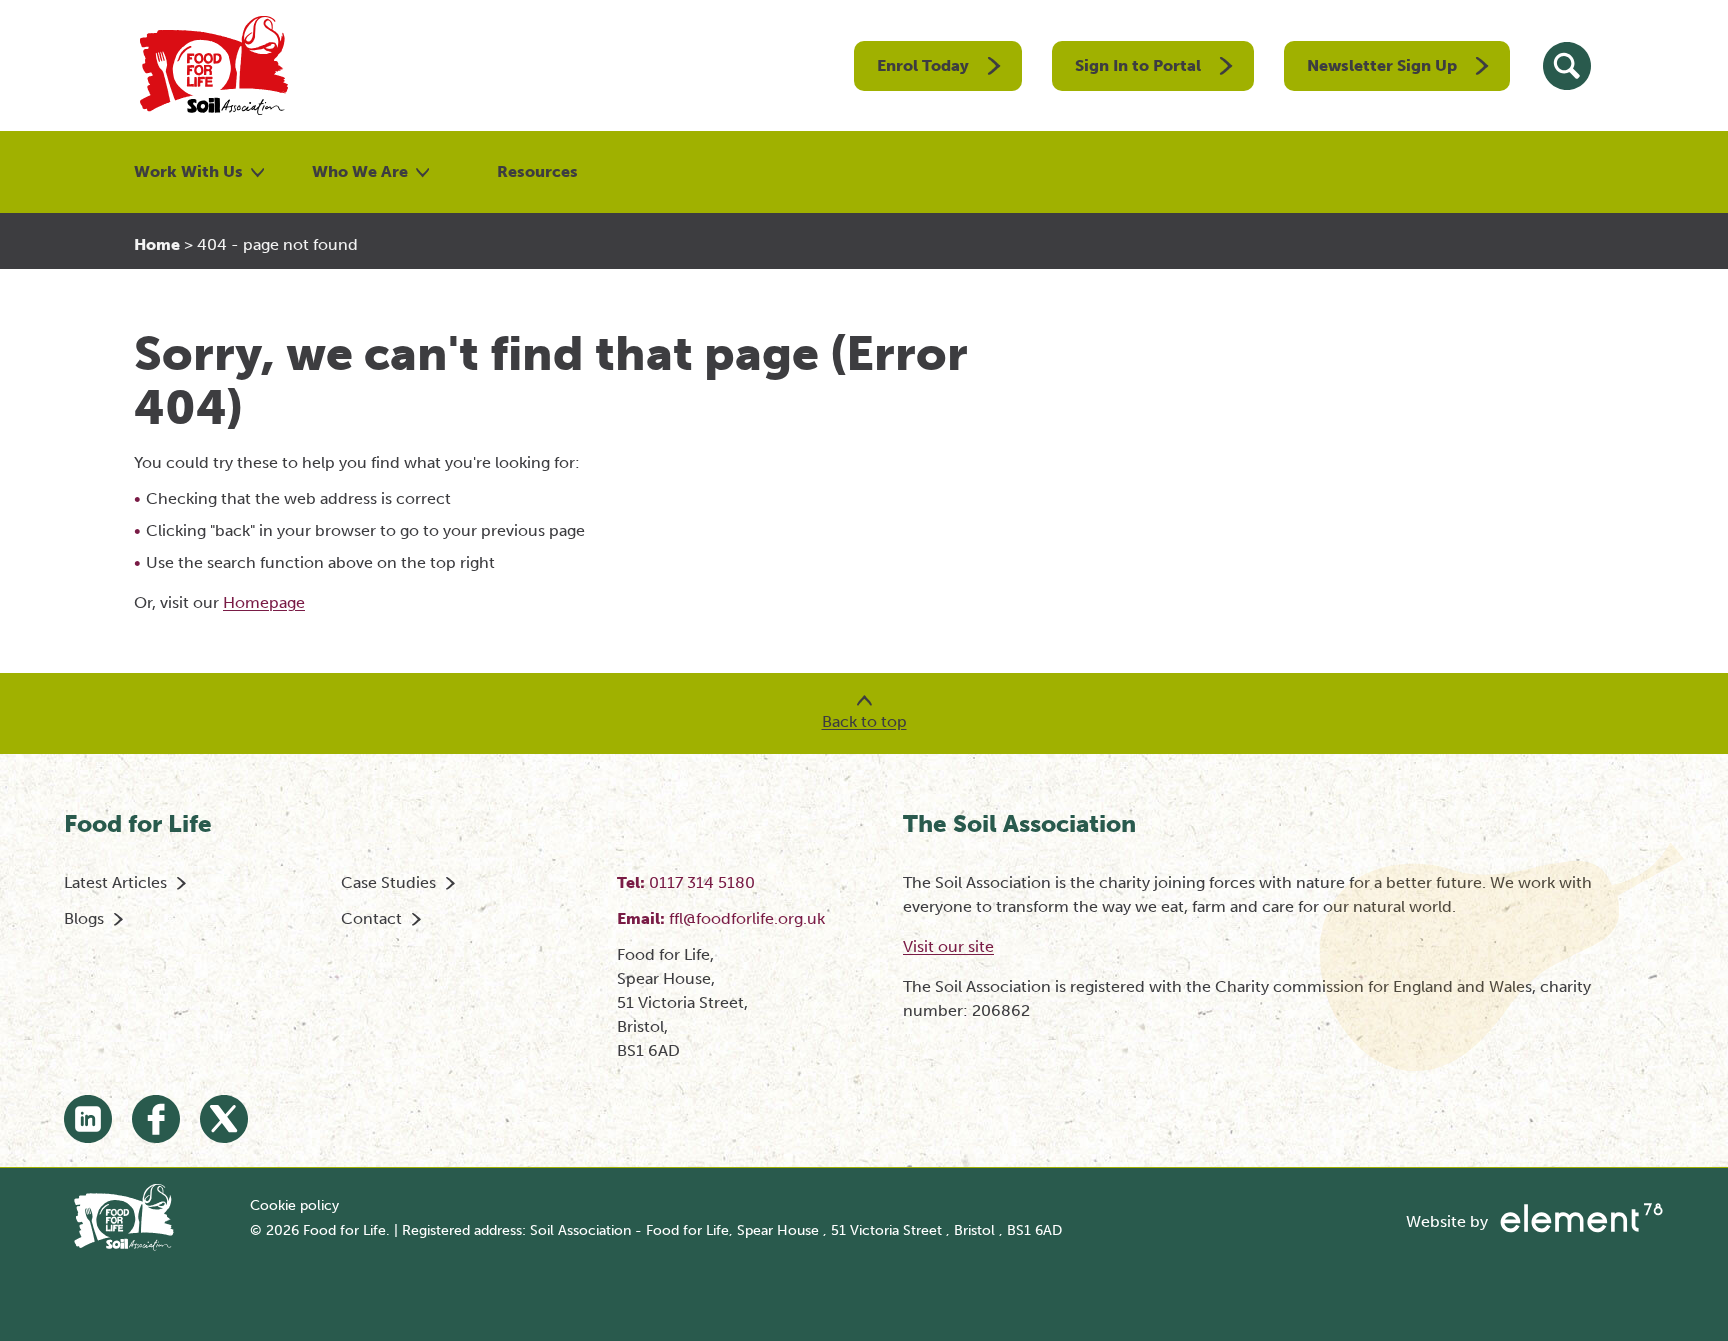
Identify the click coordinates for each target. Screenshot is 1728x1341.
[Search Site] (1567, 66)
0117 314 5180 (702, 882)
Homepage (264, 602)
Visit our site (948, 946)
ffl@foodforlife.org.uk (747, 918)
